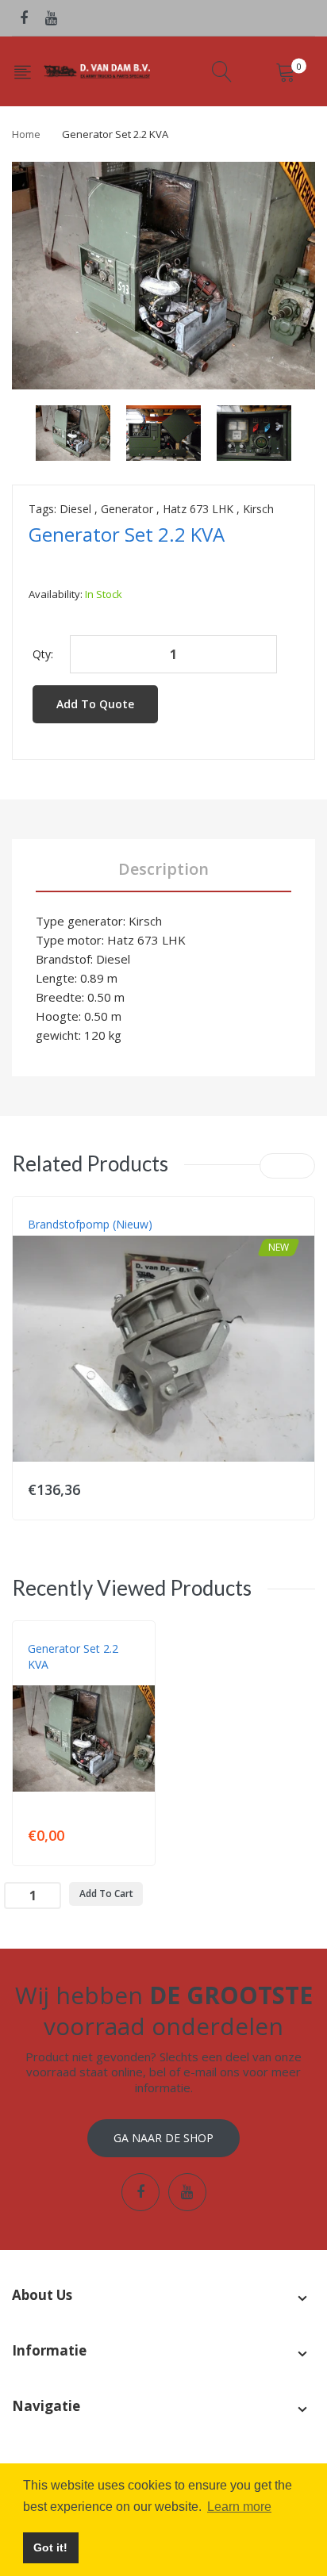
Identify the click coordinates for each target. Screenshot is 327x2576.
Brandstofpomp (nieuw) (90, 1224)
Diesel (75, 509)
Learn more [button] (239, 2507)
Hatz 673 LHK (198, 509)
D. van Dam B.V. (65, 1681)
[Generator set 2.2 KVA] (73, 432)
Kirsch (258, 509)
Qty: (43, 654)
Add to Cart (106, 1894)
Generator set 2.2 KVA (73, 1656)
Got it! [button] (50, 2547)
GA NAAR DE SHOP (163, 2138)
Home (26, 134)
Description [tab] (163, 869)
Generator (127, 509)
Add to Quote (95, 704)
